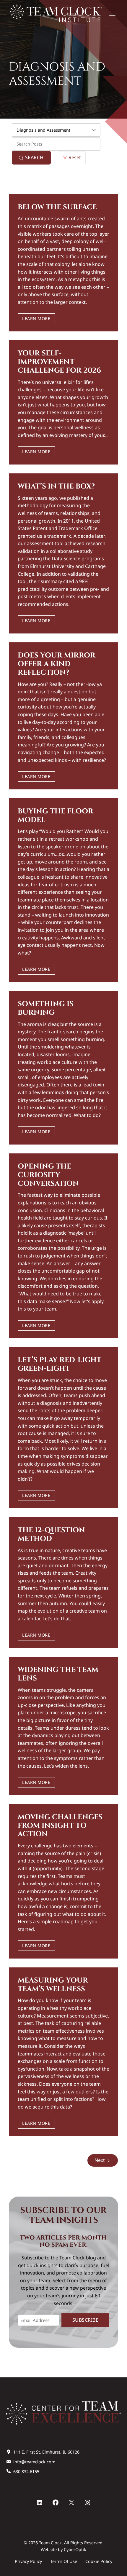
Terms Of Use (64, 2561)
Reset (74, 157)
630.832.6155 (26, 2472)
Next (100, 2160)
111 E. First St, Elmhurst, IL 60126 (46, 2452)
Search (34, 157)
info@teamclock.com (34, 2462)
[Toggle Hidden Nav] (112, 14)
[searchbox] (56, 144)
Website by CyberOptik (63, 2549)
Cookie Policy (99, 2561)
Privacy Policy (28, 2561)
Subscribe (86, 2320)
